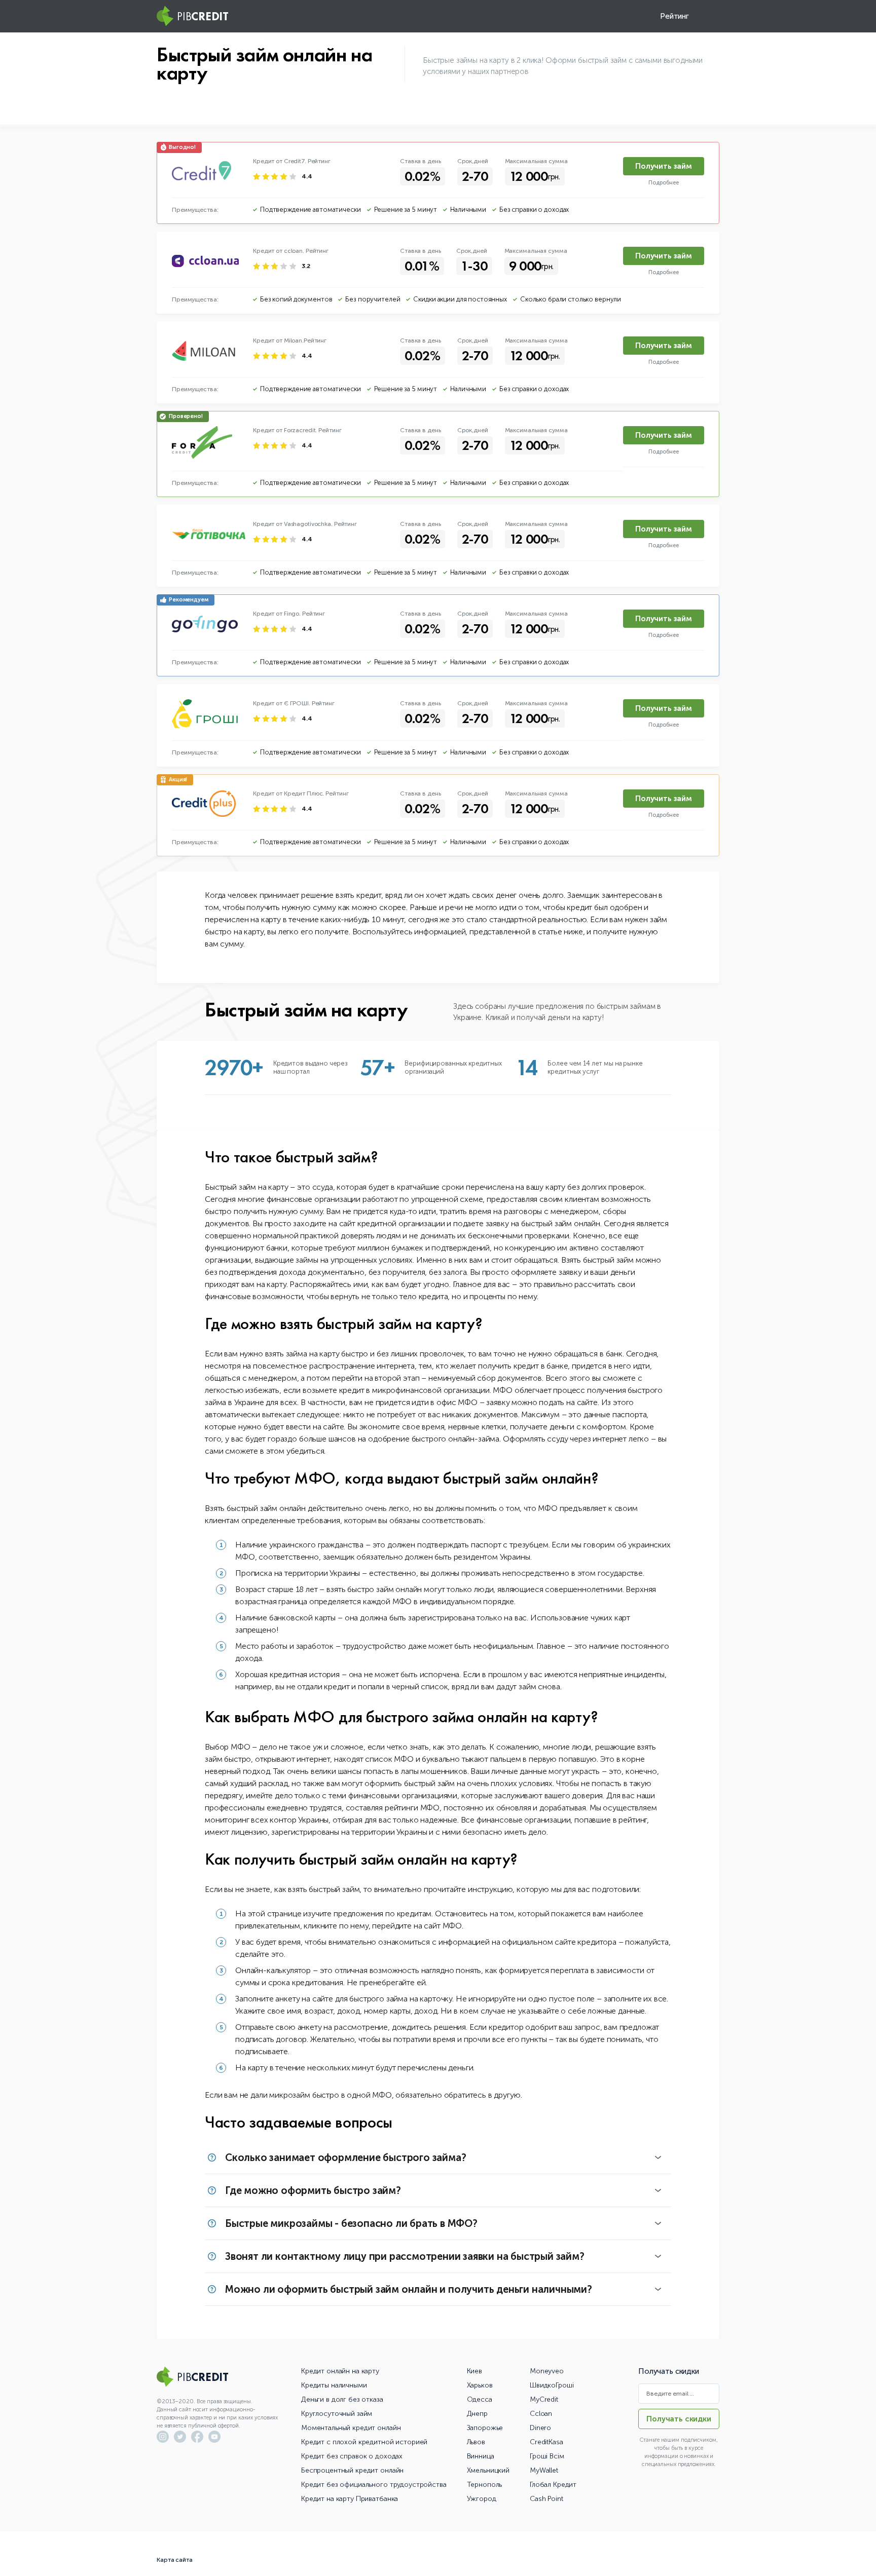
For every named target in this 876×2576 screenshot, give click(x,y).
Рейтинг (674, 16)
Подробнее (663, 183)
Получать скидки (679, 2419)
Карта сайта (175, 2560)
